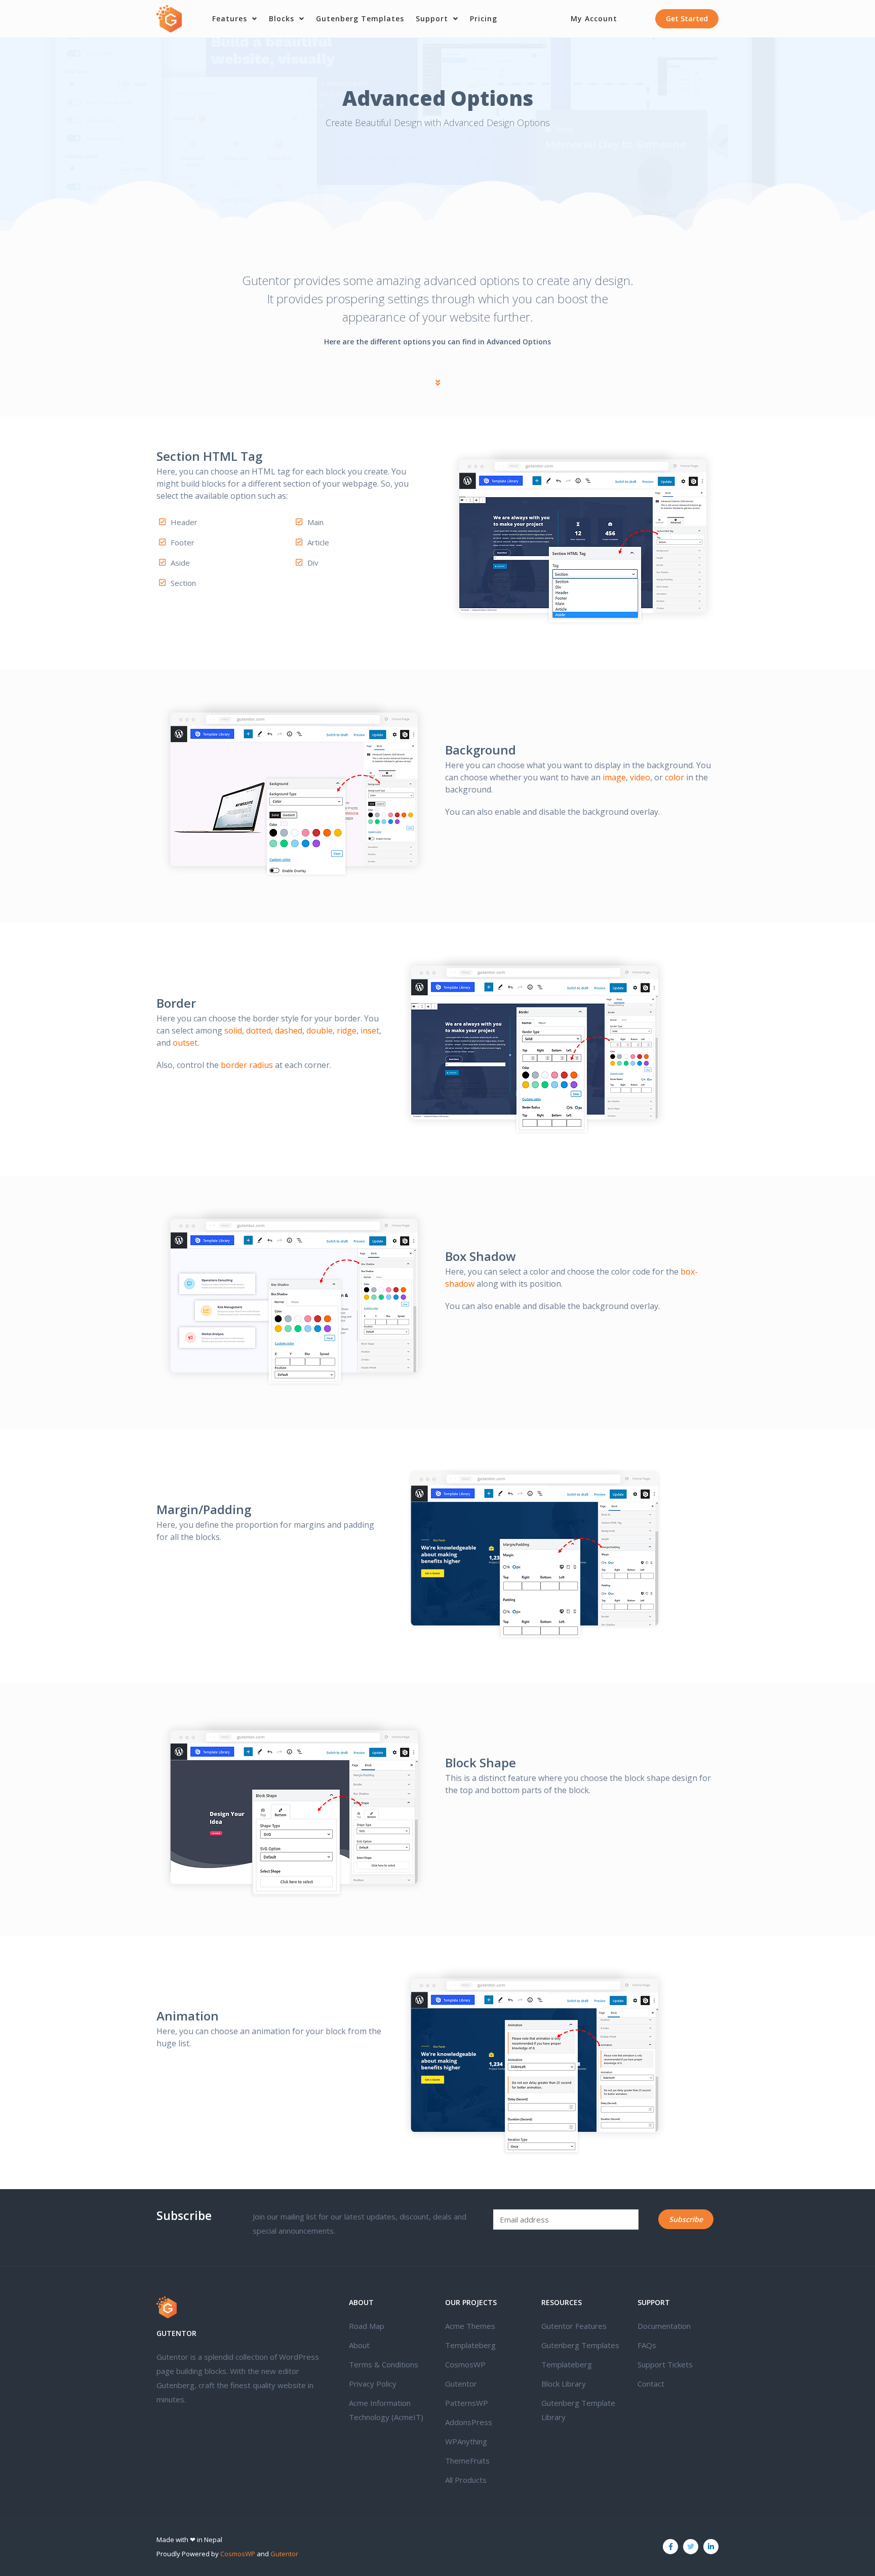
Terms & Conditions (384, 2364)
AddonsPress (469, 2422)
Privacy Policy (373, 2384)
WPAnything (466, 2441)
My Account (594, 18)
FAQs (647, 2345)
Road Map (367, 2326)
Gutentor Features (574, 2326)
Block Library (564, 2384)
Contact (651, 2384)
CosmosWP (465, 2364)
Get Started (687, 18)
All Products (466, 2480)
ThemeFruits (467, 2461)
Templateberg (470, 2345)
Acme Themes (470, 2326)
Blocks (282, 18)
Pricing (484, 18)
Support (432, 18)
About (359, 2345)
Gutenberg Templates (360, 18)
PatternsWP (467, 2403)
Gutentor (461, 2384)
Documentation (664, 2326)
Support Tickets (665, 2364)
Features (230, 18)
